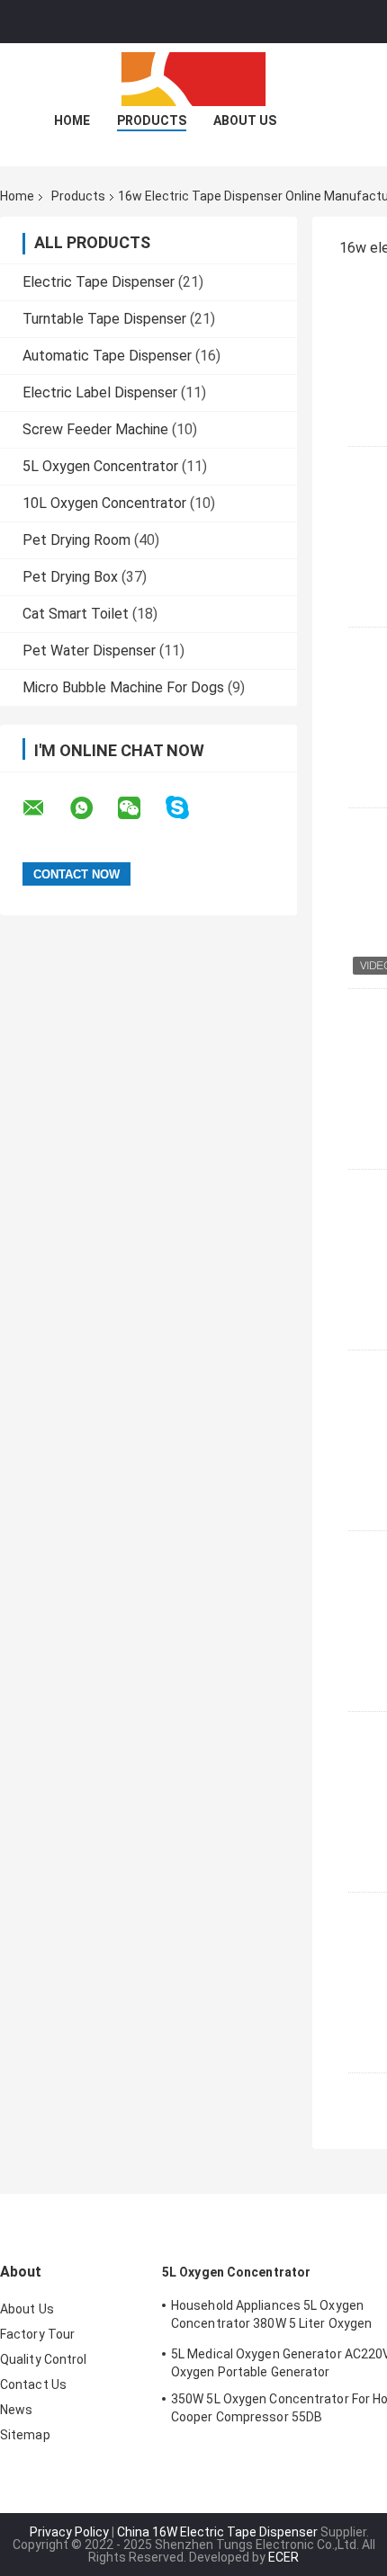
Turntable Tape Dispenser (104, 319)
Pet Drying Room (76, 540)
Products (152, 120)
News (16, 2410)
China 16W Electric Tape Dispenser (217, 2532)
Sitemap (25, 2435)
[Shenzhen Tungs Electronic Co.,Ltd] (193, 79)
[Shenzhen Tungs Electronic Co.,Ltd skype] (189, 808)
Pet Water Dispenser (89, 651)
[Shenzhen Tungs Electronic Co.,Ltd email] (45, 808)
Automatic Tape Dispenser (107, 356)
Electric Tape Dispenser (99, 282)
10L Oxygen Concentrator (104, 503)
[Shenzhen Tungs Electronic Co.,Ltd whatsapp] (93, 808)
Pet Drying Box (70, 577)
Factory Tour (37, 2334)
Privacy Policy (69, 2532)
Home (72, 120)
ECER (283, 2557)
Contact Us (33, 2384)
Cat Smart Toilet (76, 614)
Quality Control (44, 2359)
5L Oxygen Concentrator (100, 466)
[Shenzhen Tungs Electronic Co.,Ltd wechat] (140, 808)
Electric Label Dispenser (100, 392)
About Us (245, 120)
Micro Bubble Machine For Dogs (123, 687)
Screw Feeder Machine (95, 429)
